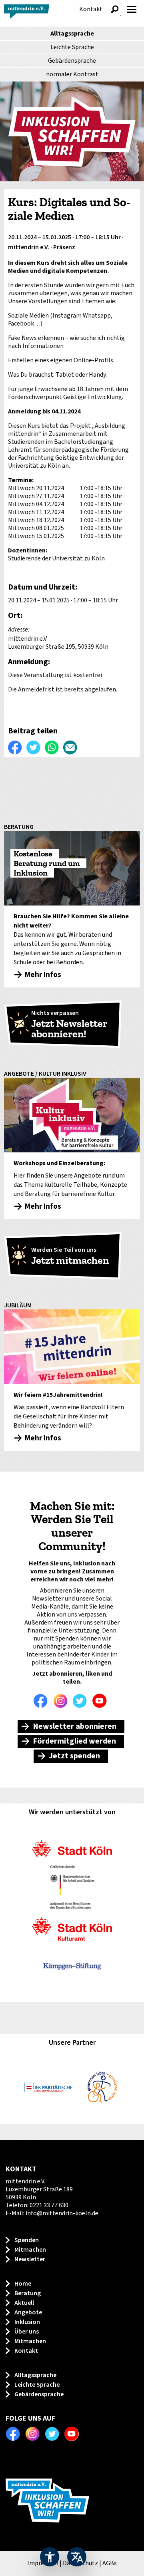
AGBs (110, 2563)
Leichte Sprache (72, 47)
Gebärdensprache (72, 61)
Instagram (62, 1701)
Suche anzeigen (115, 9)
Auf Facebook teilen (15, 747)
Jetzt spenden (74, 1756)
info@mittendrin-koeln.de (62, 2213)
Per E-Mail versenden (70, 747)
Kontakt (91, 9)
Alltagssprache (72, 34)
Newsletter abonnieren (75, 1726)
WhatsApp (52, 747)
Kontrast (72, 74)
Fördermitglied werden (74, 1741)
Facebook (43, 1701)
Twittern (34, 747)
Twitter (82, 1701)
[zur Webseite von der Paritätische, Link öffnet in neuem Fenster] (48, 2087)
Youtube (102, 1701)
